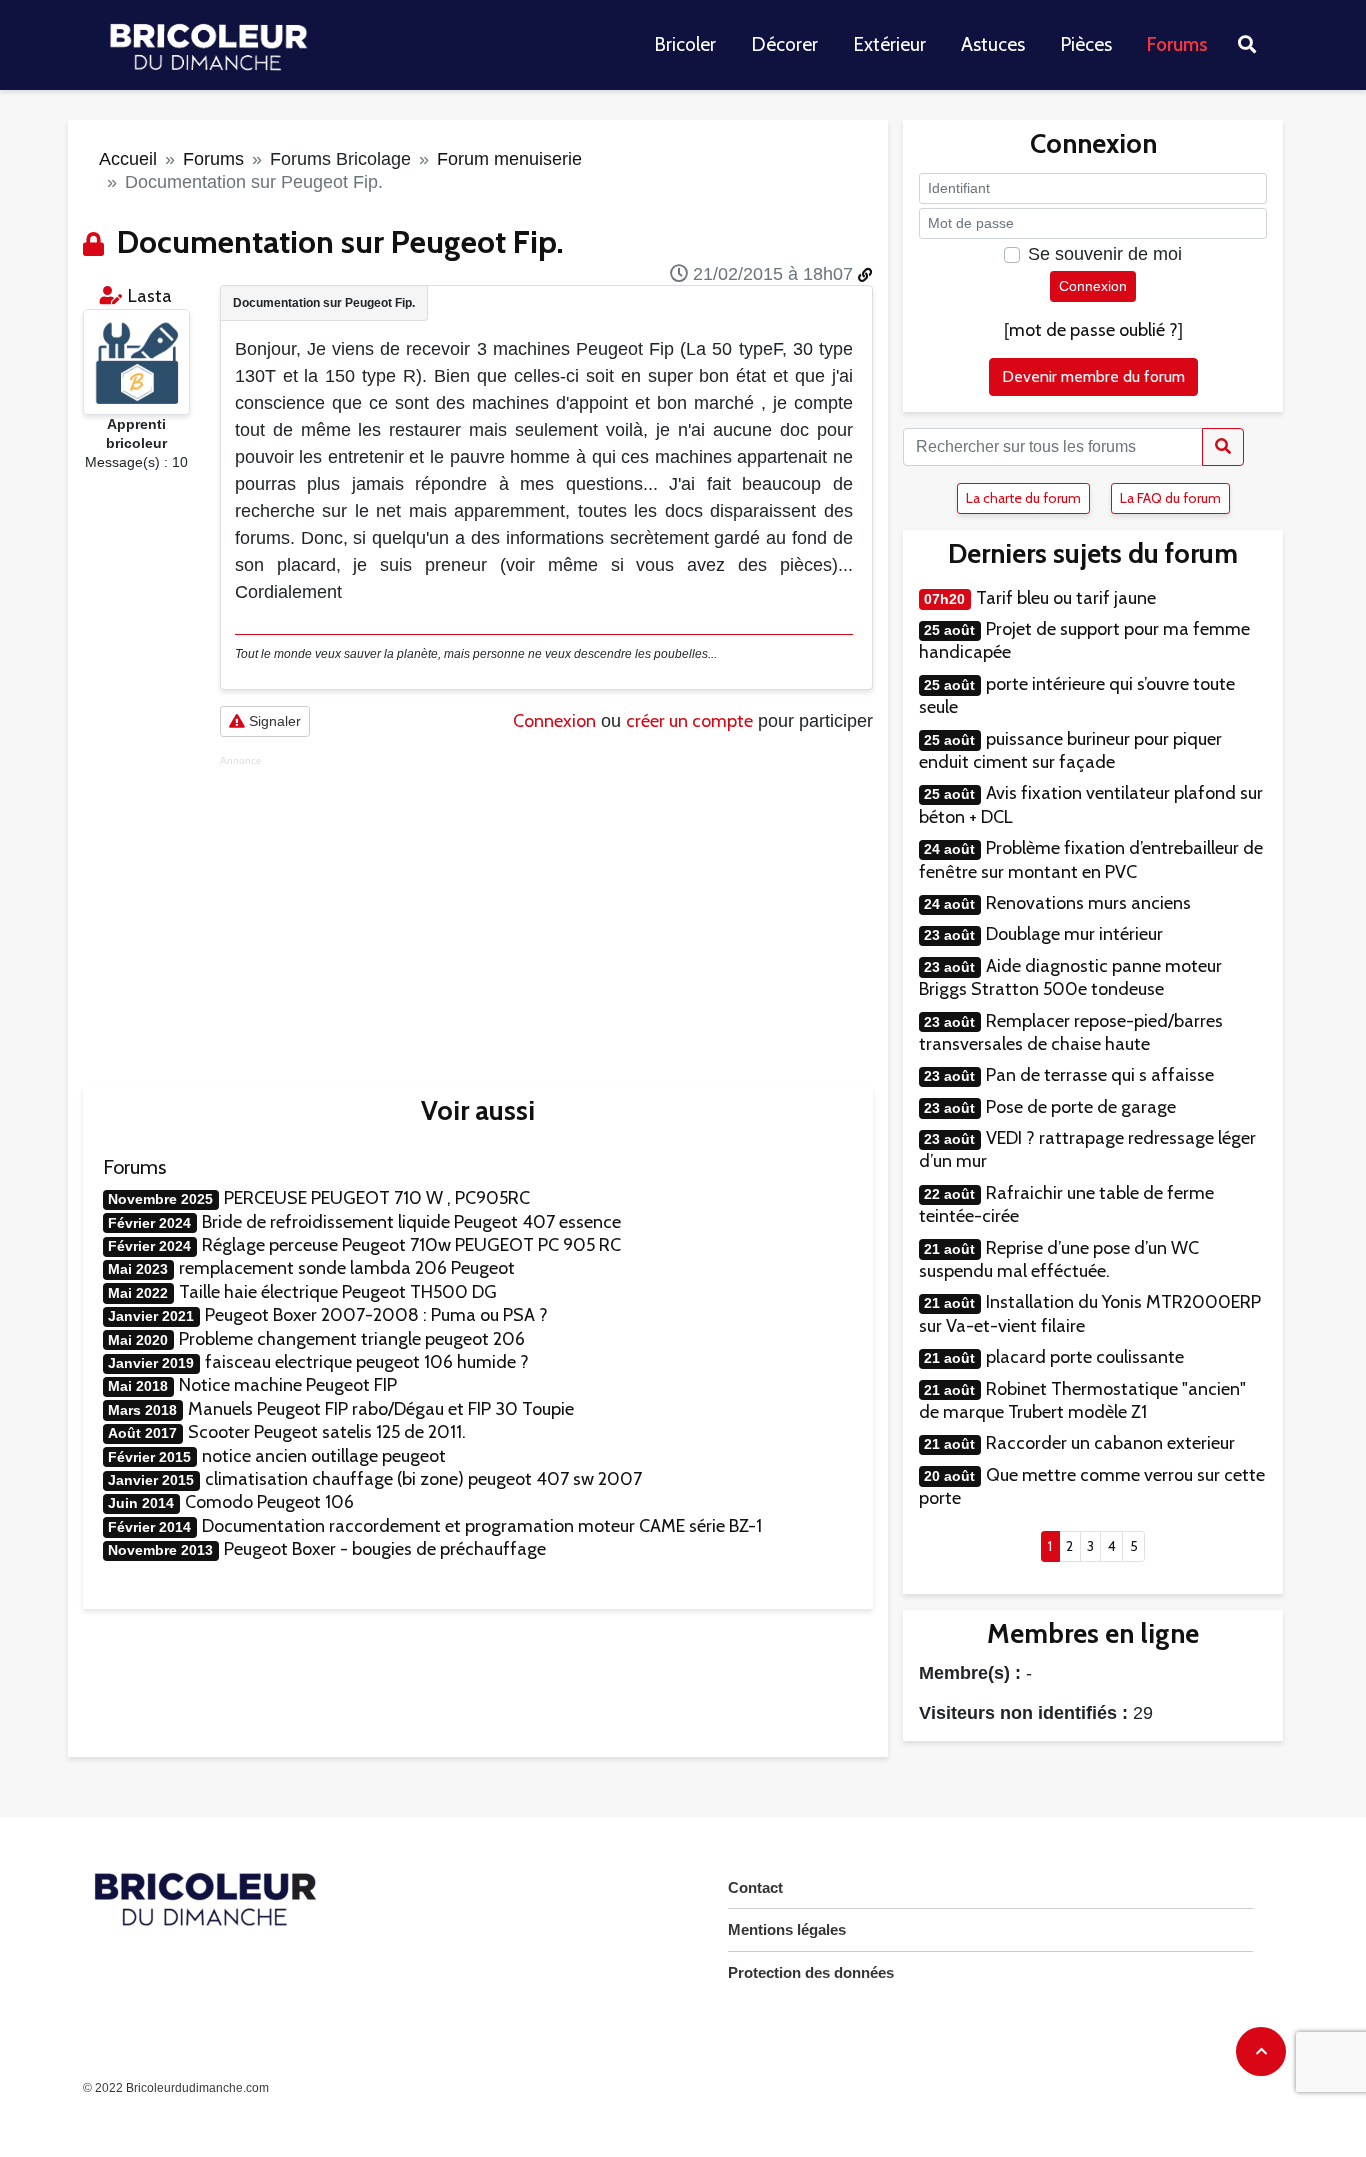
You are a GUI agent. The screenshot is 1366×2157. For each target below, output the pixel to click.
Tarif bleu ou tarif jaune (1066, 598)
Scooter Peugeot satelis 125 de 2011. (327, 1432)
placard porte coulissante (1085, 1357)
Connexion (554, 721)
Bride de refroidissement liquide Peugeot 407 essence (411, 1222)
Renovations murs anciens (1088, 903)
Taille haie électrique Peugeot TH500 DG (338, 1292)
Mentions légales (787, 1929)
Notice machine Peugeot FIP (288, 1385)
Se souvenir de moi (1105, 254)
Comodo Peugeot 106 (269, 1502)
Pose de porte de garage (1081, 1107)
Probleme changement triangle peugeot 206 (352, 1339)
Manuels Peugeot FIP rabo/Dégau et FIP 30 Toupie (381, 1409)
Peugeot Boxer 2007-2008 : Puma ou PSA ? (376, 1315)
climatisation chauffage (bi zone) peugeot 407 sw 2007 (423, 1479)
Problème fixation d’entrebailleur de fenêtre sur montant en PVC (1091, 859)
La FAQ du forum (1170, 498)
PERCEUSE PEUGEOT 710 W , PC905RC (377, 1198)
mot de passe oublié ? (1093, 330)
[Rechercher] (1223, 447)
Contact (755, 1887)
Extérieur (889, 44)
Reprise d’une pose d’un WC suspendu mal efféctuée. (1059, 1259)
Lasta (150, 296)
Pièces (1086, 44)
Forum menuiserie (509, 159)
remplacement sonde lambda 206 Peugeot (347, 1268)
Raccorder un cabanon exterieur (1110, 1443)
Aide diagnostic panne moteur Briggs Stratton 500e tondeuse (1070, 977)
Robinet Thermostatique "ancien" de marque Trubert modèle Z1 (1082, 1400)
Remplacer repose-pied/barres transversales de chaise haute (1071, 1032)
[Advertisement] (546, 907)
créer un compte (689, 721)
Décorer (784, 44)
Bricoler (685, 44)
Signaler (273, 721)
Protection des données (811, 1972)
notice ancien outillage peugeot (324, 1456)
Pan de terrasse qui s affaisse (1100, 1075)
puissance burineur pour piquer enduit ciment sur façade (1070, 750)
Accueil (128, 159)
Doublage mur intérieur (1074, 934)
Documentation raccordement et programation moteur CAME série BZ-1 (482, 1526)
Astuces (993, 44)
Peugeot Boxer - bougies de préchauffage (385, 1549)
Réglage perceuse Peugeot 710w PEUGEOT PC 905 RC (411, 1245)
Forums (1177, 44)
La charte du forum (1023, 498)
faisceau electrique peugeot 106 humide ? (367, 1362)
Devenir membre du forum (1093, 376)
